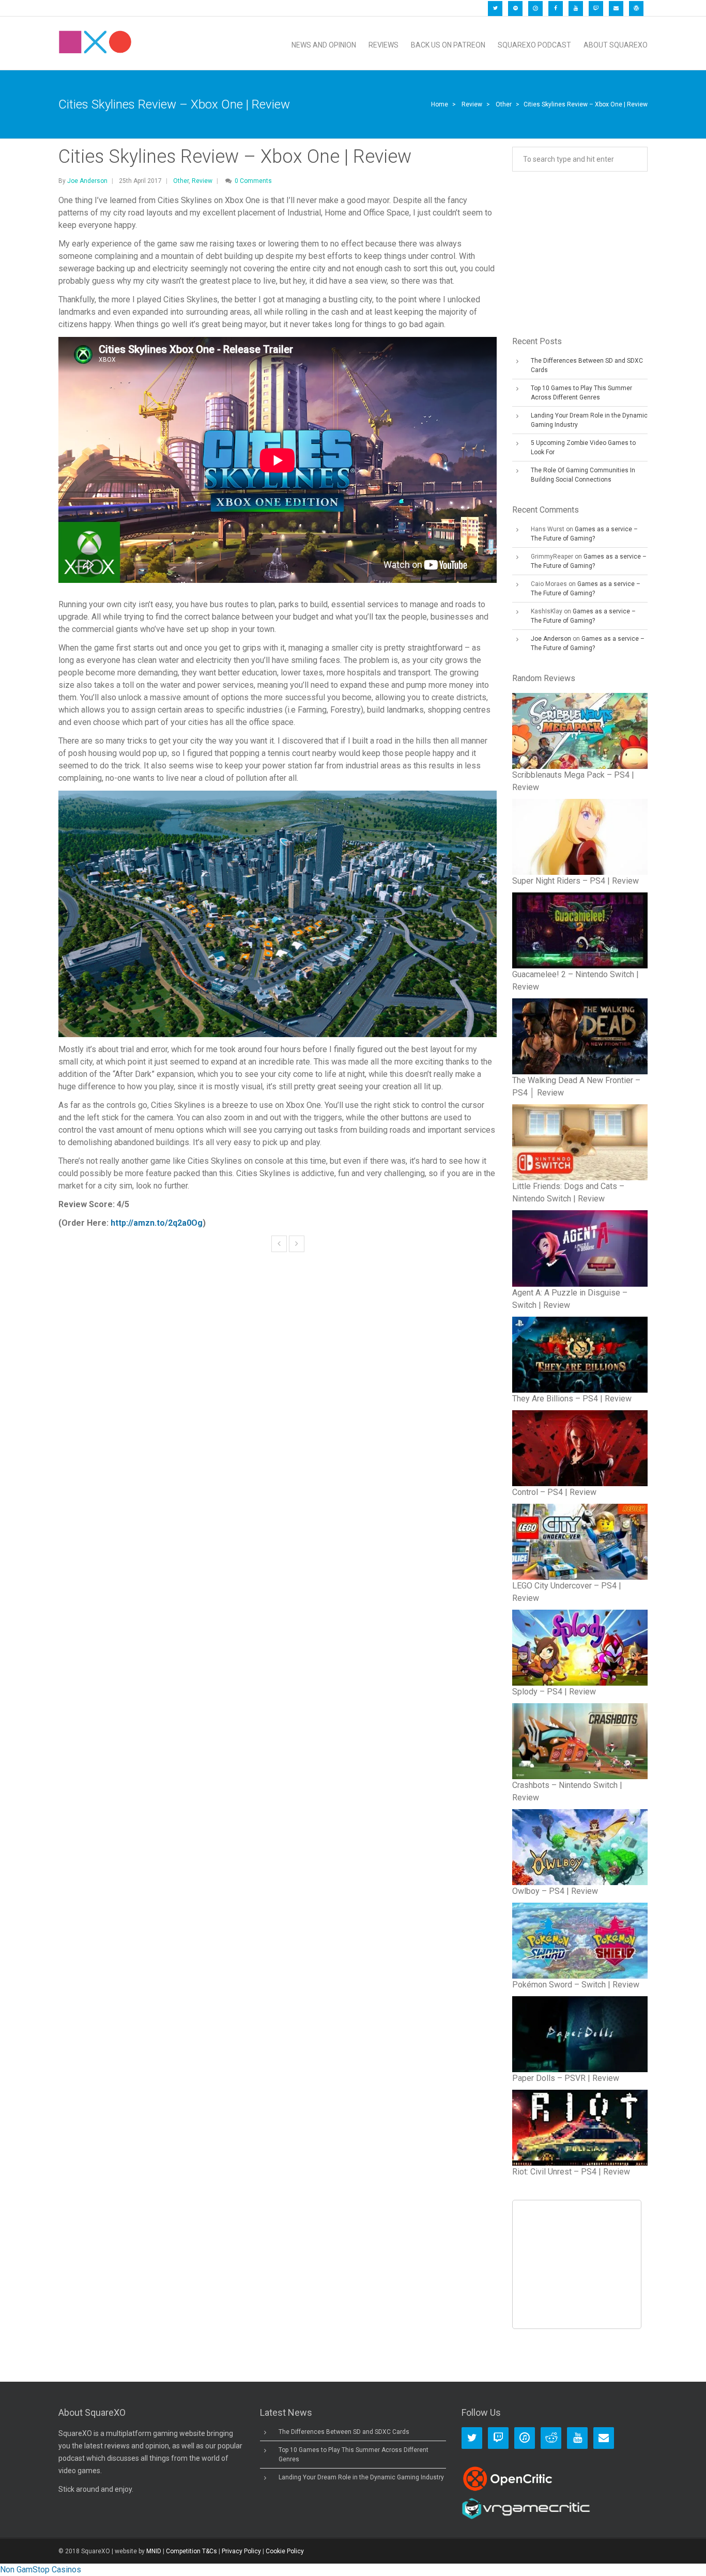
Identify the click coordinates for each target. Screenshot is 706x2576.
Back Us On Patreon (448, 45)
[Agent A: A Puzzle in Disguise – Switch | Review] (580, 1248)
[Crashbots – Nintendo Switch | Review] (580, 1741)
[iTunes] (535, 9)
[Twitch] (596, 9)
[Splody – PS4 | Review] (580, 1648)
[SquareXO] (95, 45)
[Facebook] (556, 9)
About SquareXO (616, 45)
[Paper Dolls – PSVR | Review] (580, 2034)
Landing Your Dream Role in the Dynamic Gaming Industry (361, 2477)
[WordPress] (636, 9)
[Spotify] (515, 9)
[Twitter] (495, 9)
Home (440, 104)
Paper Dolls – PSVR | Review (566, 2078)
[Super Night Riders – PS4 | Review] (580, 837)
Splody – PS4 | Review (554, 1692)
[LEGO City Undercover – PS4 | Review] (580, 1542)
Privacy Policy (241, 2551)
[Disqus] (278, 1427)
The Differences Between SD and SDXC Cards (344, 2432)
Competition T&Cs (191, 2551)
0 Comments (253, 181)
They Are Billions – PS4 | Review (572, 1399)
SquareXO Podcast (534, 45)
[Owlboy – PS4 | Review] (580, 1847)
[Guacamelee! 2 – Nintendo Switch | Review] (580, 930)
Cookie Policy (285, 2551)
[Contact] (616, 9)
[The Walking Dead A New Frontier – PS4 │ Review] (580, 1036)
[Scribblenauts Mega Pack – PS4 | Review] (580, 731)
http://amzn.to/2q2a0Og (157, 1223)
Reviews (383, 45)
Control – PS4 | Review (554, 1492)
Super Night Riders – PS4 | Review (575, 881)
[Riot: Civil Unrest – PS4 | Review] (580, 2128)
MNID (154, 2551)
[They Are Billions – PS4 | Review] (580, 1355)
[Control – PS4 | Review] (580, 1448)
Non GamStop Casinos (41, 2570)
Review (472, 104)
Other (504, 104)
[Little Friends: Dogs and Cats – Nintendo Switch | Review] (580, 1142)
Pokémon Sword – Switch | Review (576, 1985)
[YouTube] (576, 9)
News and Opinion (324, 45)
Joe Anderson (87, 181)
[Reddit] (551, 2438)
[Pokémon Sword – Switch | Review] (580, 1941)
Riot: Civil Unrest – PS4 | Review (571, 2172)
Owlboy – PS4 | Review (555, 1891)
